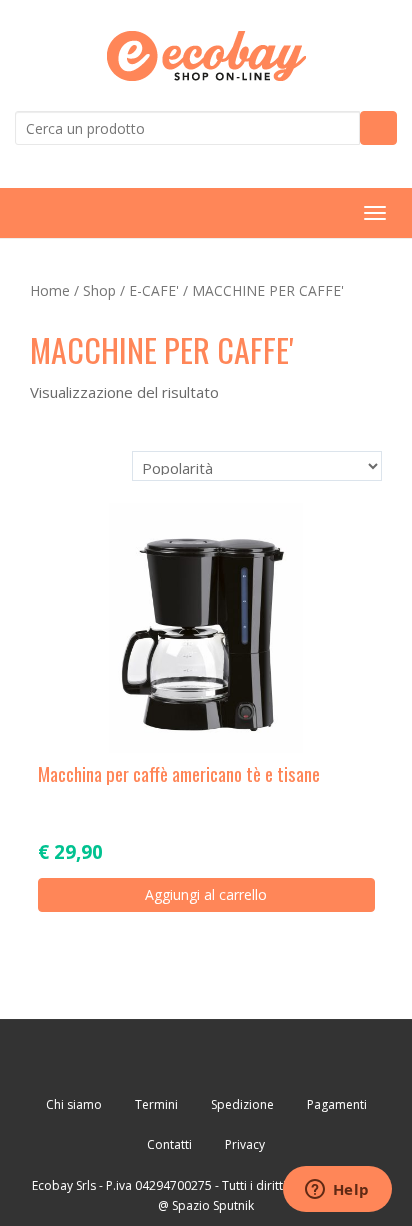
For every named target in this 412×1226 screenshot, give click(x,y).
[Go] (378, 128)
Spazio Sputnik (213, 1205)
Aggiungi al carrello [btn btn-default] (206, 894)
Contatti (169, 1144)
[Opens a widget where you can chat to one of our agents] (337, 1191)
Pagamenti (337, 1104)
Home (50, 290)
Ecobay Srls (64, 1185)
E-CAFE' (154, 290)
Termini (156, 1104)
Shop (99, 290)
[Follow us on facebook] (149, 1056)
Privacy (245, 1144)
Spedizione (242, 1104)
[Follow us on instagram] (263, 1056)
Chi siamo (74, 1104)
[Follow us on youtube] (206, 1056)
